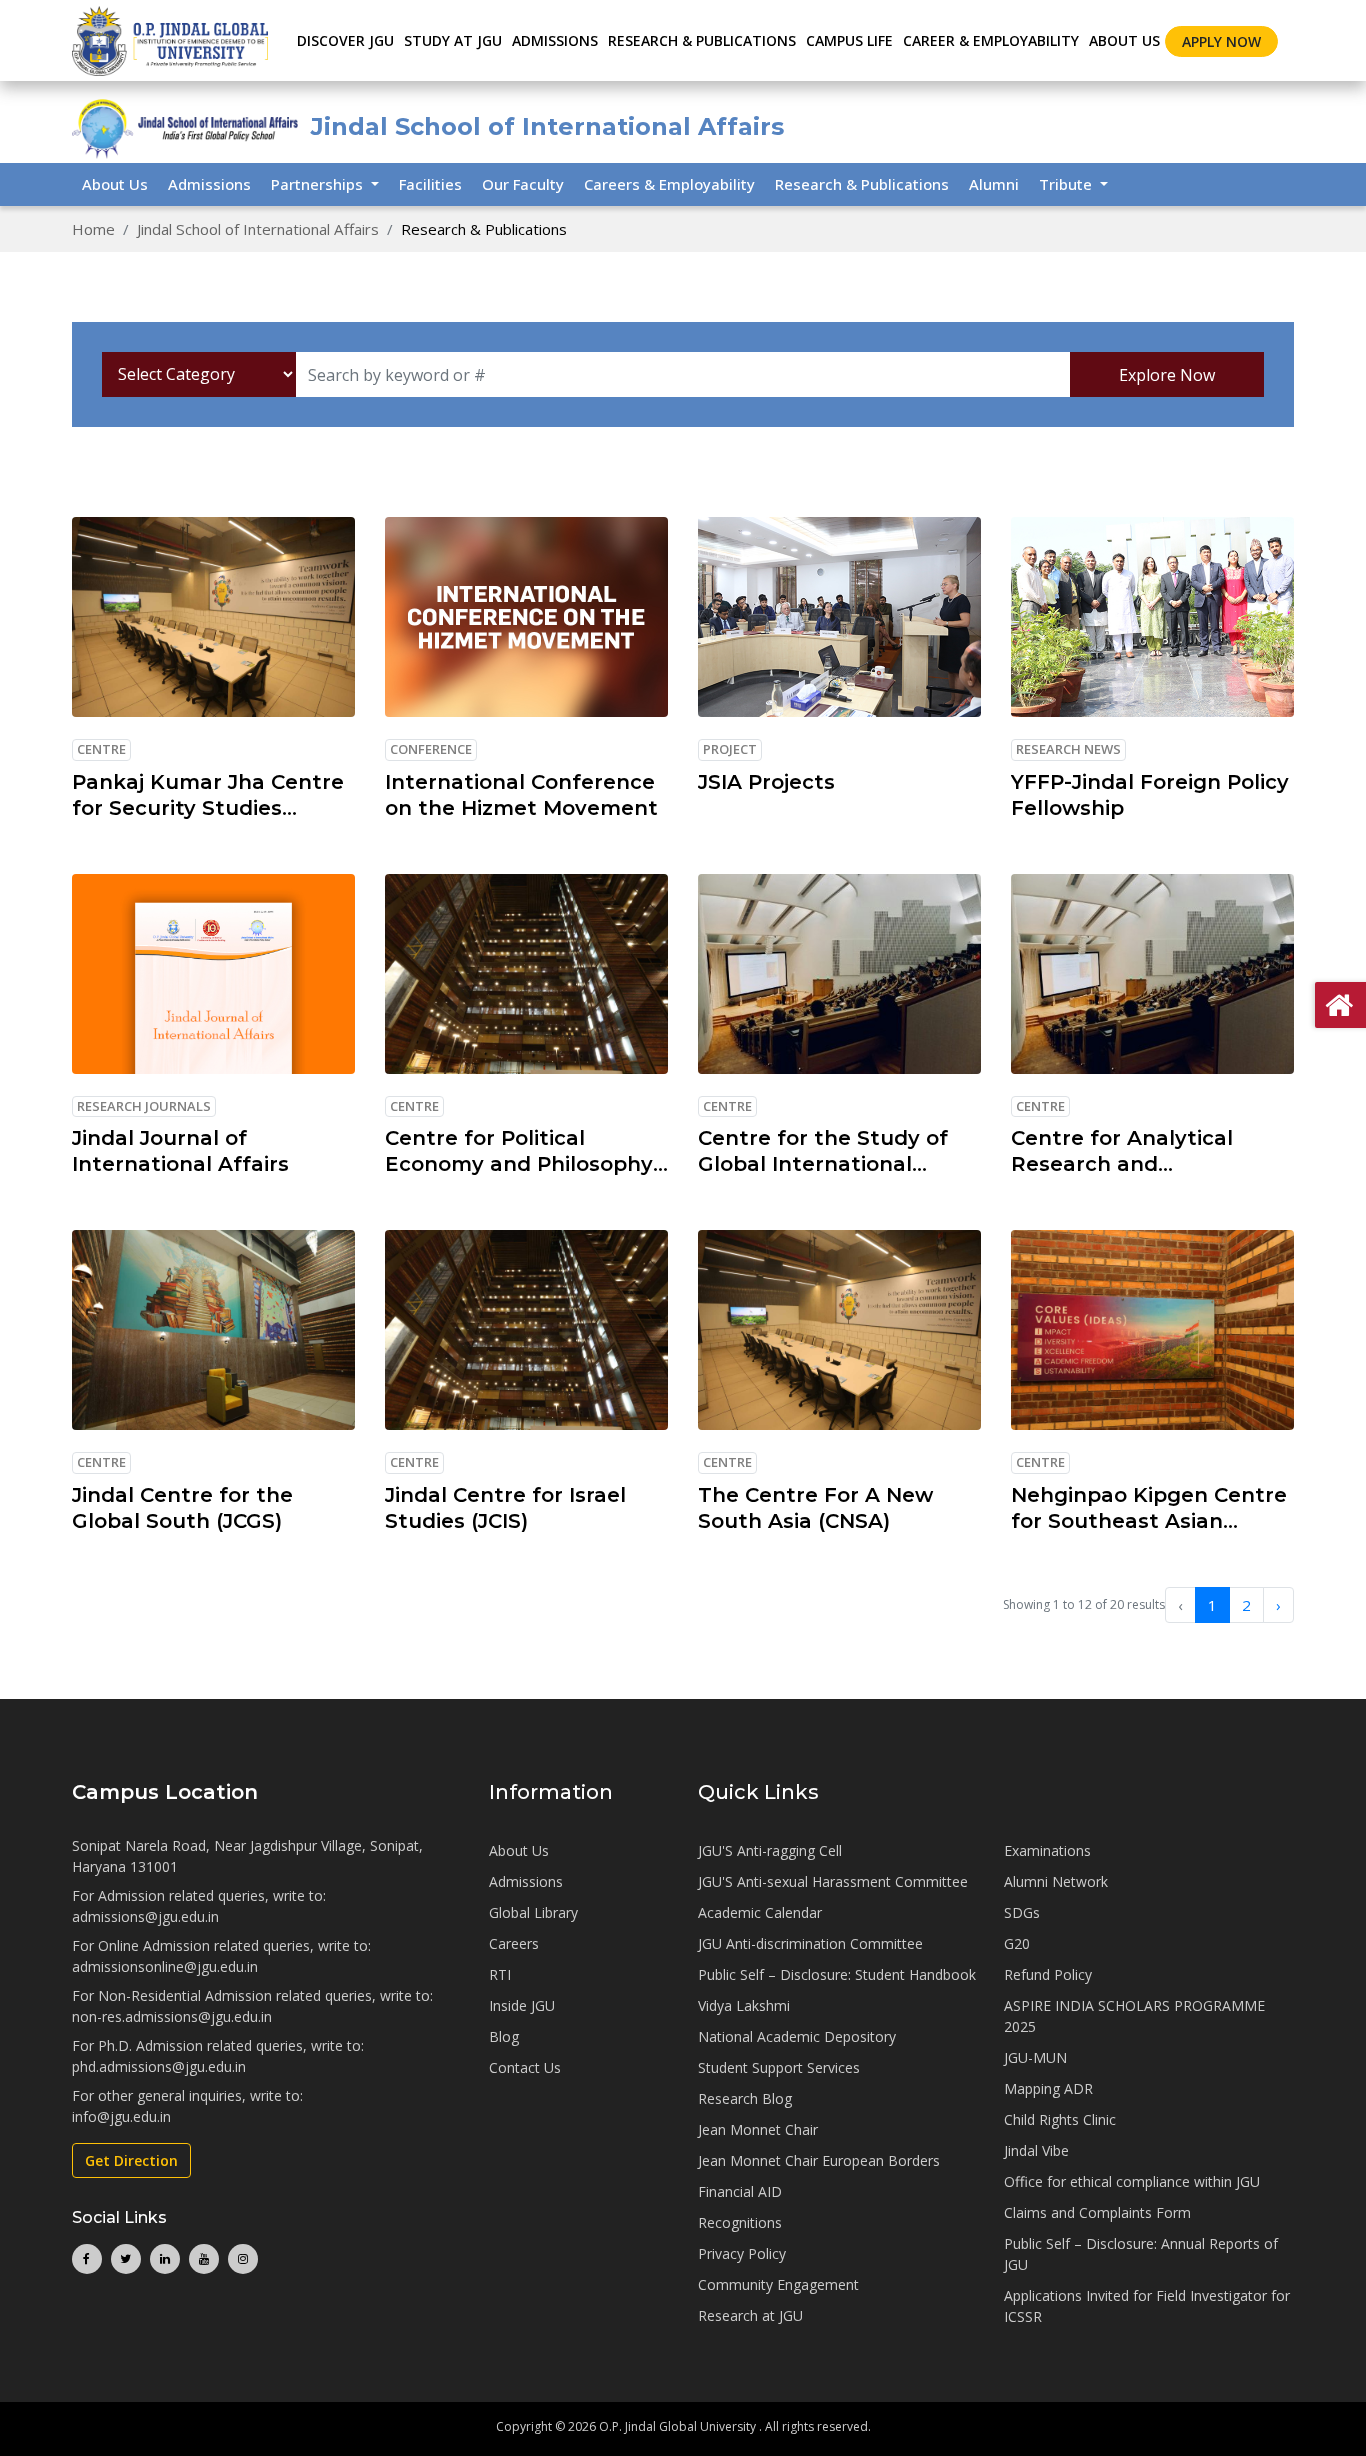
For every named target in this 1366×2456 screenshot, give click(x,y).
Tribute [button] (1067, 184)
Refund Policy (1048, 1974)
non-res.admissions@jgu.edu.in (172, 2016)
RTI (500, 1974)
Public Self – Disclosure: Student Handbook (837, 1974)
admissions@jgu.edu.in (145, 1916)
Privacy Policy (742, 2253)
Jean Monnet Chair (758, 2129)
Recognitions (740, 2222)
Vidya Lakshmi (744, 2005)
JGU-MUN (1035, 2057)
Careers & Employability (669, 184)
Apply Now (1221, 41)
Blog (504, 2036)
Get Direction (131, 2160)
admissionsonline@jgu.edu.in (165, 1966)
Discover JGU (345, 40)
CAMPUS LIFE (849, 40)
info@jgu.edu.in (121, 2116)
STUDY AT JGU (453, 40)
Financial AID (740, 2191)
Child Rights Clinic (1060, 2119)
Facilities (430, 184)
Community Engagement (778, 2284)
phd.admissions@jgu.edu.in (159, 2066)
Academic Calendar (760, 1912)
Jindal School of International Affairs (258, 229)
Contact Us (525, 2067)
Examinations (1047, 1850)
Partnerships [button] (319, 184)
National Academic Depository (797, 2036)
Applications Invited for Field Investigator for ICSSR (1147, 2306)
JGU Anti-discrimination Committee (810, 1943)
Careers (514, 1943)
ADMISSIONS (555, 40)
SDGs (1022, 1912)
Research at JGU (750, 2315)
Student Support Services (779, 2067)
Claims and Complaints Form (1097, 2212)
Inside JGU (522, 2005)
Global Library (533, 1912)
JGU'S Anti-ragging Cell (770, 1850)
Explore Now (1167, 375)
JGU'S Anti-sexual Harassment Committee (833, 1881)
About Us (1124, 40)
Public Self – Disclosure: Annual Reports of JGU (1141, 2254)
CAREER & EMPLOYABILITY (991, 40)
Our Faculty (523, 184)
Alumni (994, 184)
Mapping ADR (1048, 2088)
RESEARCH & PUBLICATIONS (702, 40)
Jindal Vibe (1036, 2150)
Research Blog (745, 2098)
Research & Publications (862, 184)
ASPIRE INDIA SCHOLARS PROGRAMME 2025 (1134, 2016)
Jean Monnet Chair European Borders (819, 2160)
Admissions (209, 184)
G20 (1017, 1943)
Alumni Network (1056, 1881)
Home (93, 229)
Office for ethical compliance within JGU (1132, 2181)
